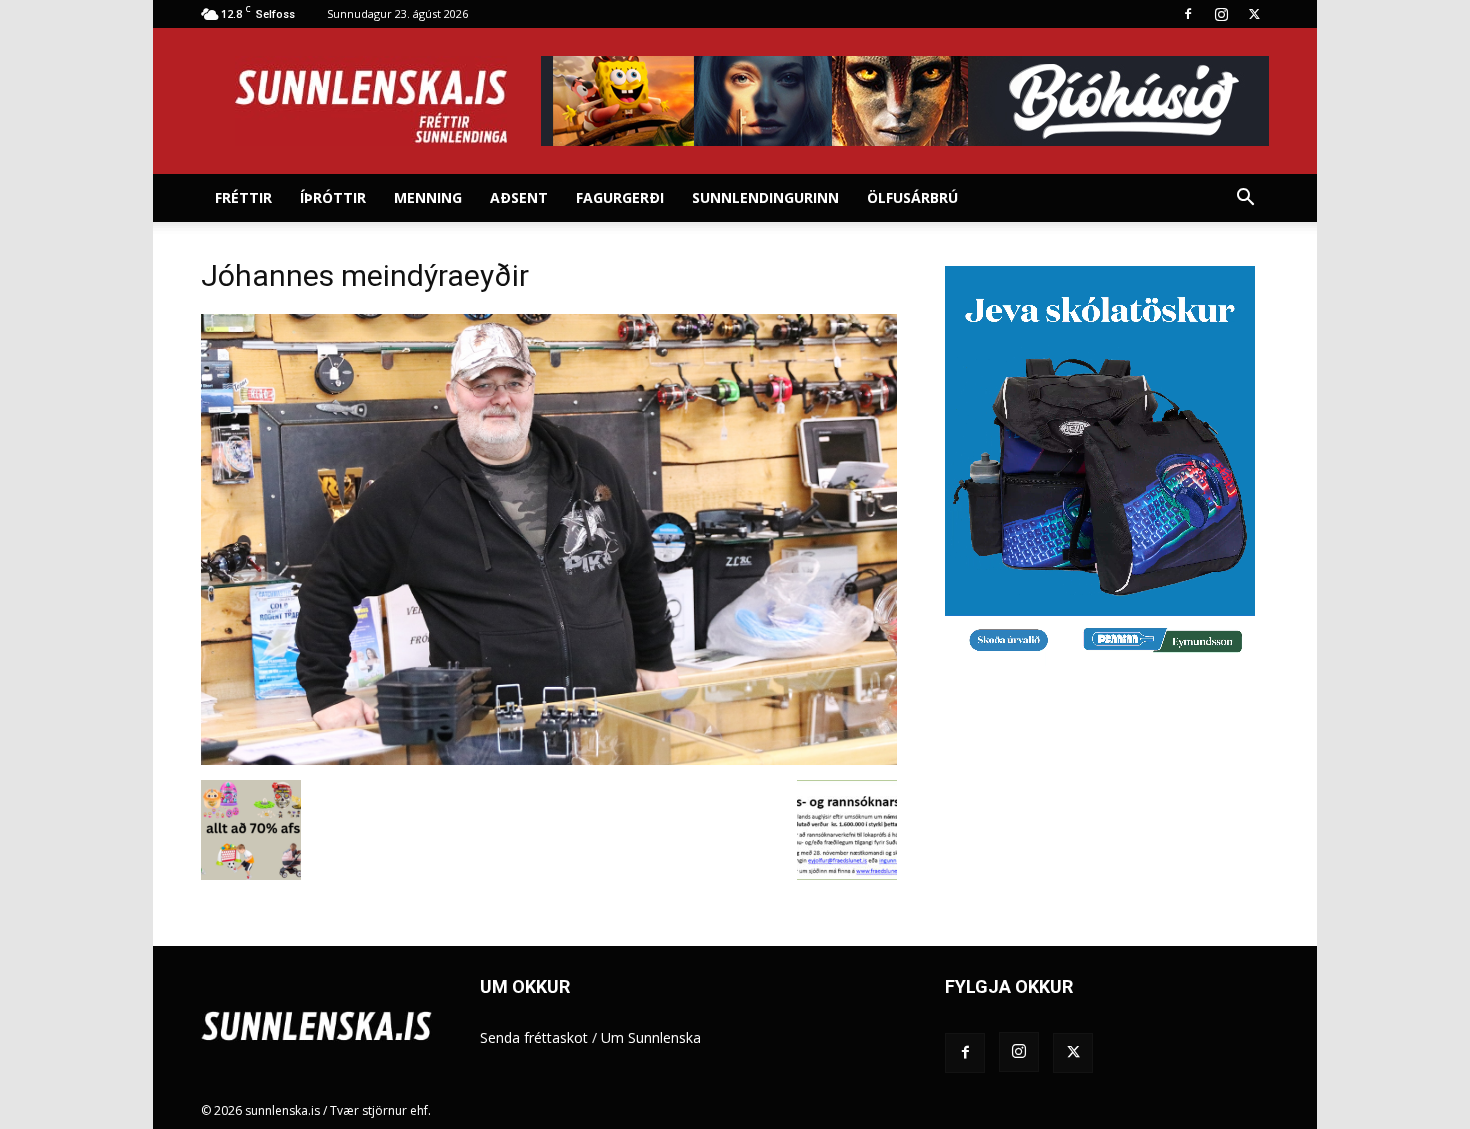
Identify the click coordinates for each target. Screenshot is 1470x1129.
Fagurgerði (620, 197)
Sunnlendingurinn (765, 197)
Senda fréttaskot (534, 1037)
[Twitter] (1254, 14)
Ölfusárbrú (912, 197)
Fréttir (243, 197)
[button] (1245, 199)
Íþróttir (333, 197)
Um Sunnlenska (651, 1037)
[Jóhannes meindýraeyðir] (549, 759)
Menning (428, 197)
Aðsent (519, 197)
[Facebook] (1188, 14)
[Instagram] (1221, 14)
